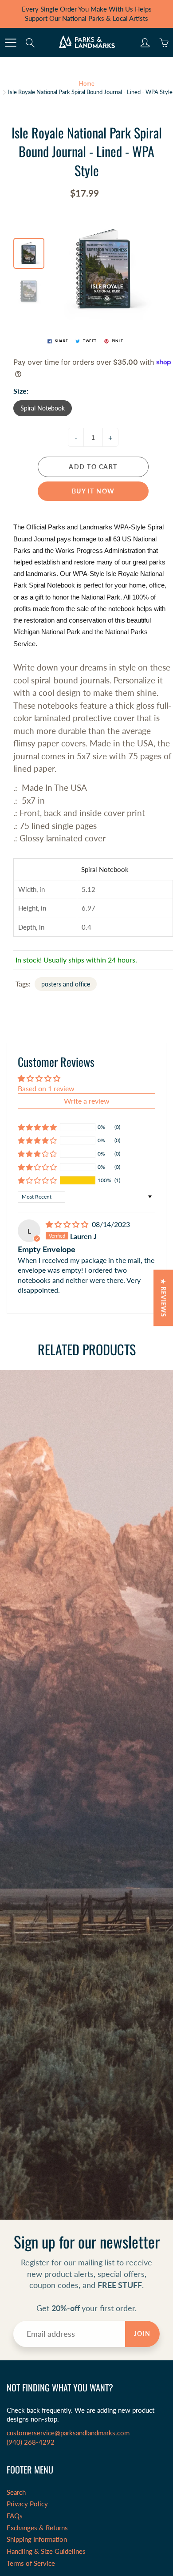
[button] (37, 1180)
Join (142, 2333)
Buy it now (93, 491)
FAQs (15, 2516)
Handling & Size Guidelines (46, 2551)
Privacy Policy (27, 2504)
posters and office (66, 984)
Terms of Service (31, 2563)
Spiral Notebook (43, 408)
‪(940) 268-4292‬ (31, 2442)
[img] (68, 1224)
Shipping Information (37, 2539)
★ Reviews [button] (163, 1298)
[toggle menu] (10, 43)
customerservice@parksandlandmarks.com (68, 2433)
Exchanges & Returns (37, 2528)
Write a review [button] (87, 1101)
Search (16, 2492)
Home (87, 83)
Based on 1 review (46, 1088)
